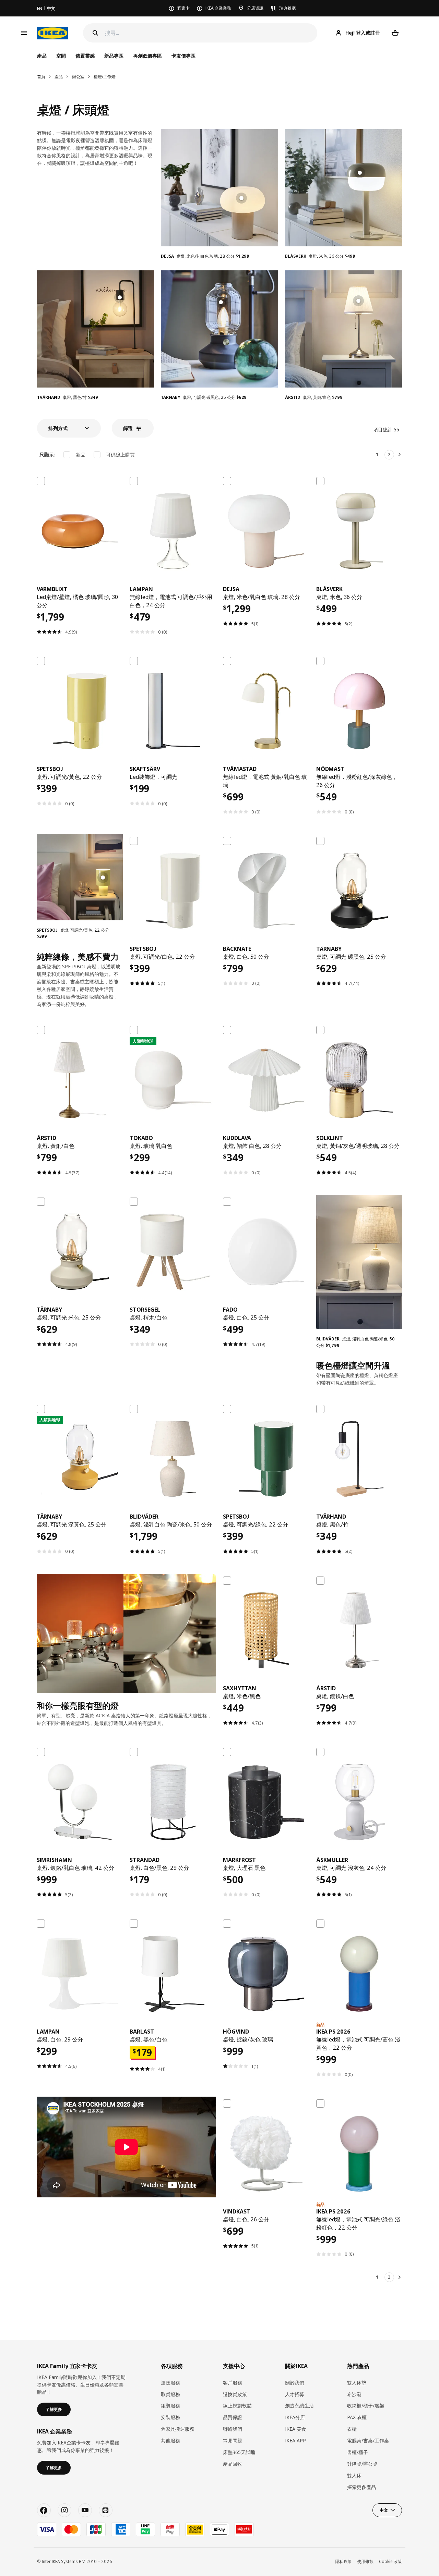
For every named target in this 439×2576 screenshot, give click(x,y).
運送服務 (170, 2383)
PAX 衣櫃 (357, 2417)
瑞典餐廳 (287, 8)
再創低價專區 (147, 56)
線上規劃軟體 (237, 2406)
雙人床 (354, 2475)
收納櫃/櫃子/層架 (366, 2406)
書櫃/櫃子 (358, 2452)
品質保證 (233, 2417)
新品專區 (114, 56)
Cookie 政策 (390, 2561)
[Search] (95, 33)
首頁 (41, 77)
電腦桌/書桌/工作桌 (368, 2440)
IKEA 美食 (296, 2429)
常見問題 (233, 2440)
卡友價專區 (183, 56)
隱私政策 (343, 2561)
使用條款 (365, 2561)
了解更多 (54, 2409)
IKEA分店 (295, 2417)
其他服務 (170, 2440)
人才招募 (295, 2394)
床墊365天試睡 (239, 2452)
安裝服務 (170, 2417)
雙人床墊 (357, 2383)
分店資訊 (255, 8)
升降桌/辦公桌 (362, 2464)
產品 (59, 77)
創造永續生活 (299, 2406)
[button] (69, 428)
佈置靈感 (85, 56)
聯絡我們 (233, 2429)
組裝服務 (170, 2406)
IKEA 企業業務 (218, 8)
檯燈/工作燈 (105, 77)
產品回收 (233, 2464)
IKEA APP (295, 2440)
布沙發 (354, 2394)
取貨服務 (170, 2394)
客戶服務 (233, 2383)
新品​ (81, 455)
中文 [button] (384, 2510)
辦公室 (78, 77)
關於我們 (295, 2383)
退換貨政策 (235, 2394)
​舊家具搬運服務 (178, 2429)
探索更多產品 (361, 2487)
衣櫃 (352, 2429)
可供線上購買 (120, 455)
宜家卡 (183, 8)
